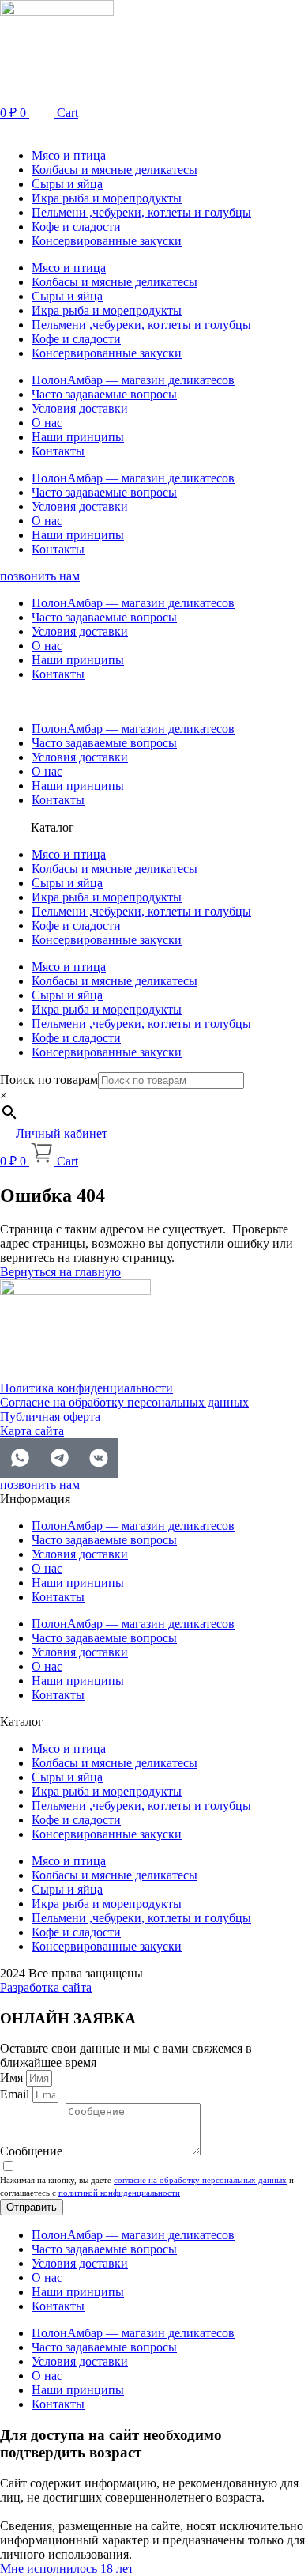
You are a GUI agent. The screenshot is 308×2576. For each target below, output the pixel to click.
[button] (154, 128)
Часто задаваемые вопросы (104, 394)
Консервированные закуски (107, 241)
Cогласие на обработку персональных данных (124, 1402)
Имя (13, 2077)
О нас (47, 423)
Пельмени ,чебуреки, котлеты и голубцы (141, 212)
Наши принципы (78, 437)
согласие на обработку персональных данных (200, 2180)
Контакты (58, 451)
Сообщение (33, 2151)
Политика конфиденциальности (86, 1388)
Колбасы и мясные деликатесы (115, 170)
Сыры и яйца (67, 184)
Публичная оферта (50, 1416)
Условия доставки (80, 408)
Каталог (53, 827)
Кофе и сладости (76, 227)
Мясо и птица (69, 155)
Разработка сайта (46, 1987)
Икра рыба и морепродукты (107, 198)
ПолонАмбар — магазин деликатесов (133, 380)
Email (16, 2094)
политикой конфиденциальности (119, 2193)
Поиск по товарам (49, 1080)
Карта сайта (32, 1431)
